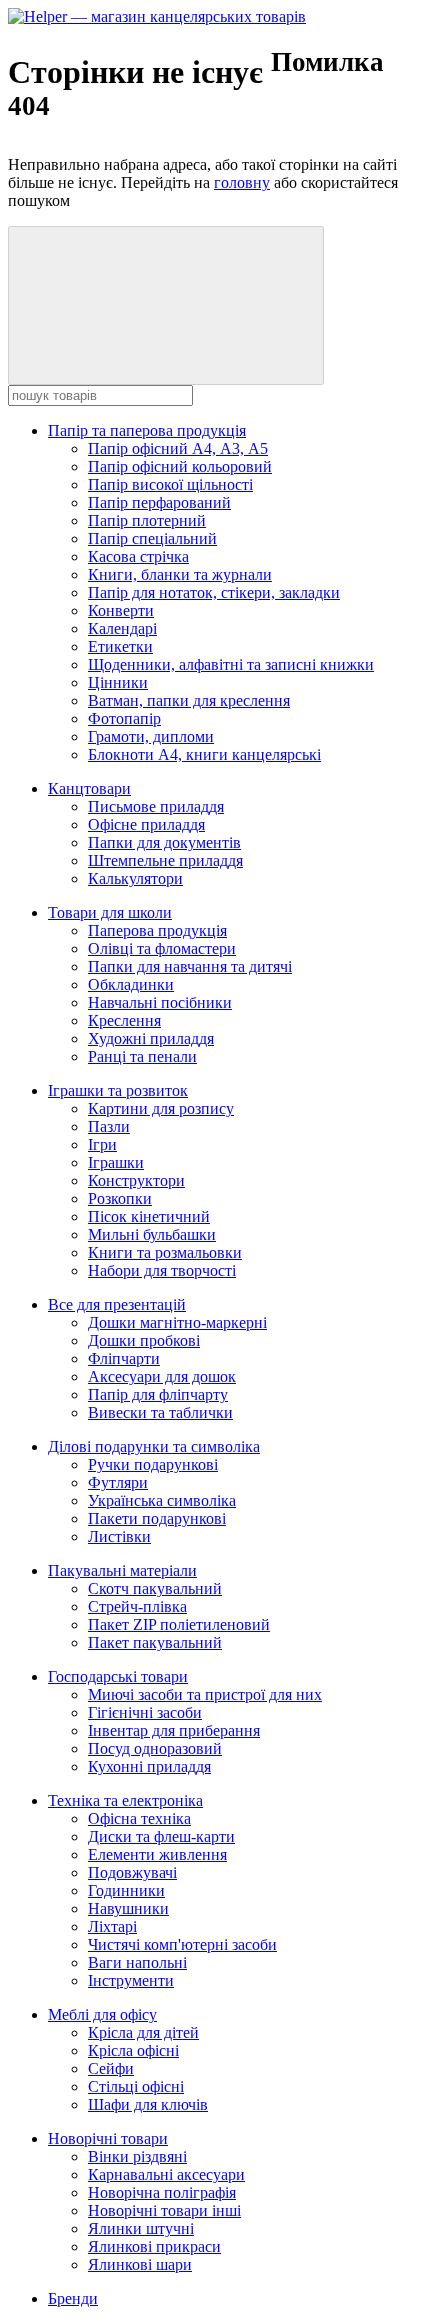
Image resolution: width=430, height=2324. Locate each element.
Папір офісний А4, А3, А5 (178, 448)
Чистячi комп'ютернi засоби (182, 1944)
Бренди (73, 2298)
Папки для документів (164, 842)
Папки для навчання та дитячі (190, 966)
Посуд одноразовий (155, 1748)
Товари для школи (110, 912)
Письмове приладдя (156, 806)
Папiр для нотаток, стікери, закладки (214, 592)
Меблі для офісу (102, 2014)
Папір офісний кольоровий (180, 466)
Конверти (121, 610)
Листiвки (119, 1536)
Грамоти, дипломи (151, 736)
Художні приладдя (151, 1038)
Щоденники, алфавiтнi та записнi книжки (231, 664)
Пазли (109, 1126)
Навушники (128, 1908)
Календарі (122, 628)
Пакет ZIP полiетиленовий (179, 1624)
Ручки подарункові (153, 1464)
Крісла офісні (133, 2050)
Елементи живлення (157, 1854)
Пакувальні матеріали (122, 1570)
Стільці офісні (136, 2086)
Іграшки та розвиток (118, 1090)
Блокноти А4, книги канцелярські (204, 754)
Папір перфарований (159, 502)
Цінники (118, 682)
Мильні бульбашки (152, 1234)
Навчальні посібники (160, 1002)
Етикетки (120, 646)
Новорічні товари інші (164, 2210)
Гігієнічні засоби (145, 1712)
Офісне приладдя (146, 824)
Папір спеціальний (152, 538)
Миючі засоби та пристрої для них (205, 1694)
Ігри (102, 1144)
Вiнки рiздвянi (137, 2156)
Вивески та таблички (160, 1412)
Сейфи (111, 2068)
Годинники (126, 1890)
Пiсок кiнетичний (149, 1216)
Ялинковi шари (140, 2264)
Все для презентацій (117, 1304)
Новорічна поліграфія (162, 2192)
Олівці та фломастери (162, 948)
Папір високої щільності (170, 484)
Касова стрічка (138, 556)
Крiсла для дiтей (143, 2032)
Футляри (118, 1482)
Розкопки (120, 1198)
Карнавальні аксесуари (166, 2174)
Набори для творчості (162, 1270)
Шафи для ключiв (148, 2104)
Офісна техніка (139, 1818)
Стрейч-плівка (137, 1606)
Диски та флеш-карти (161, 1836)
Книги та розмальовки (165, 1252)
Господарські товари (118, 1676)
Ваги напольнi (137, 1962)
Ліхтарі (112, 1926)
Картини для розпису (161, 1108)
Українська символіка (162, 1500)
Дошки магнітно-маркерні (177, 1322)
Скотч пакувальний (155, 1588)
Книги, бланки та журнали (180, 574)
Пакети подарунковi (157, 1518)
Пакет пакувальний (155, 1642)
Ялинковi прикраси (154, 2246)
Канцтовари (89, 788)
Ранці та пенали (142, 1056)
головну (242, 182)
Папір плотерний (147, 520)
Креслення (124, 1020)
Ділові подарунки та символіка (154, 1446)
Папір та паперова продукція (147, 430)
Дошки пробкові (144, 1340)
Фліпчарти (124, 1358)
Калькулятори (135, 878)
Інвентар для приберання (174, 1730)
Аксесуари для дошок (162, 1376)
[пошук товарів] (166, 305)
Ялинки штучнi (141, 2228)
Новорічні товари (108, 2138)
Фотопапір (124, 718)
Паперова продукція (157, 930)
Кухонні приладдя (149, 1766)
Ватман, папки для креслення (189, 700)
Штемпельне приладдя (165, 860)
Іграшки (116, 1162)
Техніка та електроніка (125, 1800)
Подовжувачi (132, 1872)
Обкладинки (131, 984)
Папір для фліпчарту (158, 1394)
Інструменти (131, 1980)
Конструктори (136, 1180)
